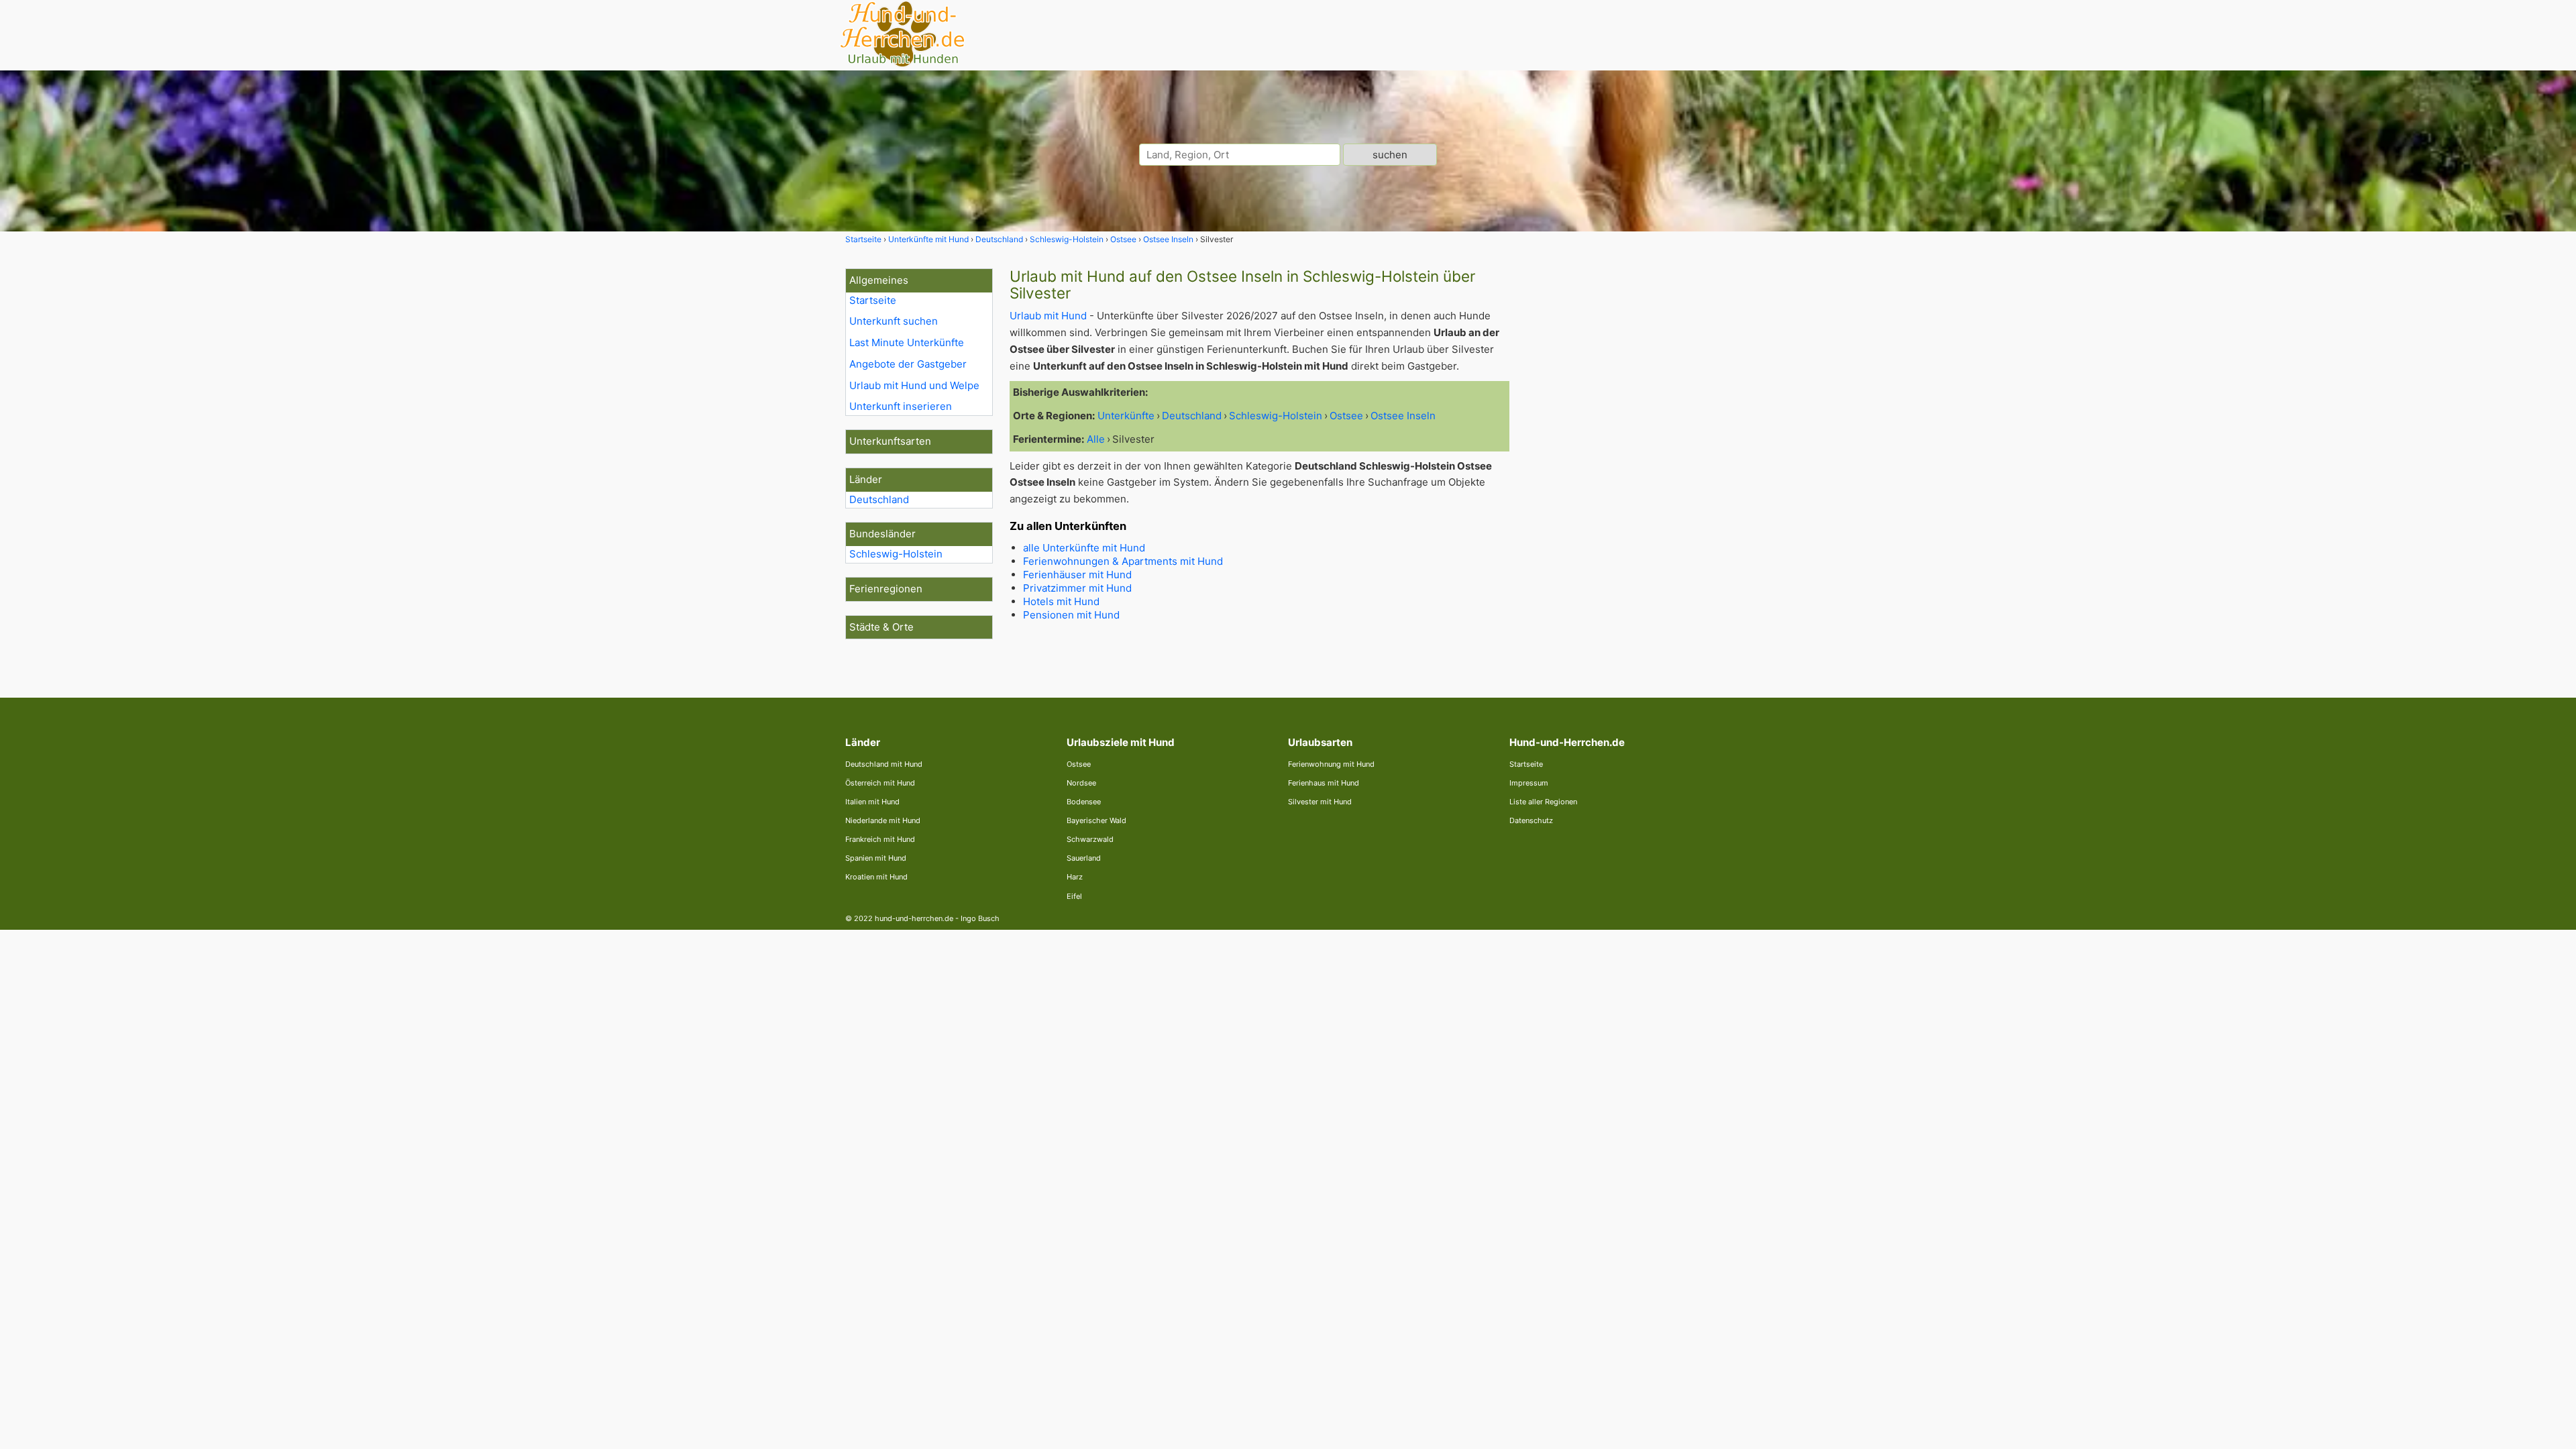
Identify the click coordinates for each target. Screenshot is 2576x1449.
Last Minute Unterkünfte (907, 342)
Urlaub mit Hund (1048, 316)
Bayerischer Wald (1096, 820)
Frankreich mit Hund (880, 839)
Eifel (1074, 896)
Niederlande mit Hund (883, 820)
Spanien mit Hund (876, 858)
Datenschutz (1531, 820)
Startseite (873, 300)
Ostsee (1079, 764)
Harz (1075, 877)
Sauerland (1084, 858)
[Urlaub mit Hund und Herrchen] (902, 65)
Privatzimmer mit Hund (1077, 588)
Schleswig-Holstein (896, 554)
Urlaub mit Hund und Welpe (914, 385)
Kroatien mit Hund (876, 877)
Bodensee (1084, 802)
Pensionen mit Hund (1071, 615)
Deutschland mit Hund (884, 764)
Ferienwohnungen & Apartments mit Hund (1123, 561)
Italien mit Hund (872, 802)
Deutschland (879, 499)
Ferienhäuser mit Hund (1077, 575)
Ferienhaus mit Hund (1324, 783)
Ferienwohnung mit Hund (1331, 764)
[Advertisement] (1629, 470)
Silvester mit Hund (1320, 802)
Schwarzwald (1090, 839)
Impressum (1529, 783)
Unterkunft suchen (894, 321)
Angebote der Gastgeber (908, 364)
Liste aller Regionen (1543, 802)
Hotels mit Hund (1061, 601)
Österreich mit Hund (880, 783)
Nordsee (1081, 783)
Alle (1096, 439)
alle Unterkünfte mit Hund (1084, 548)
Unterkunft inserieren (901, 406)
